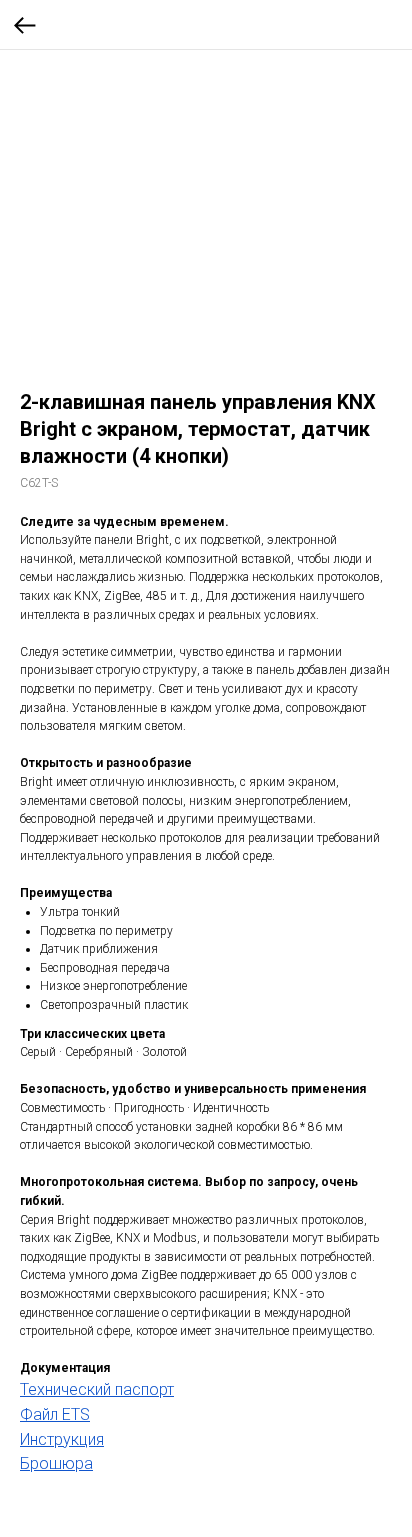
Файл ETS (55, 1414)
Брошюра (56, 1463)
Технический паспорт (97, 1389)
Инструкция (62, 1439)
